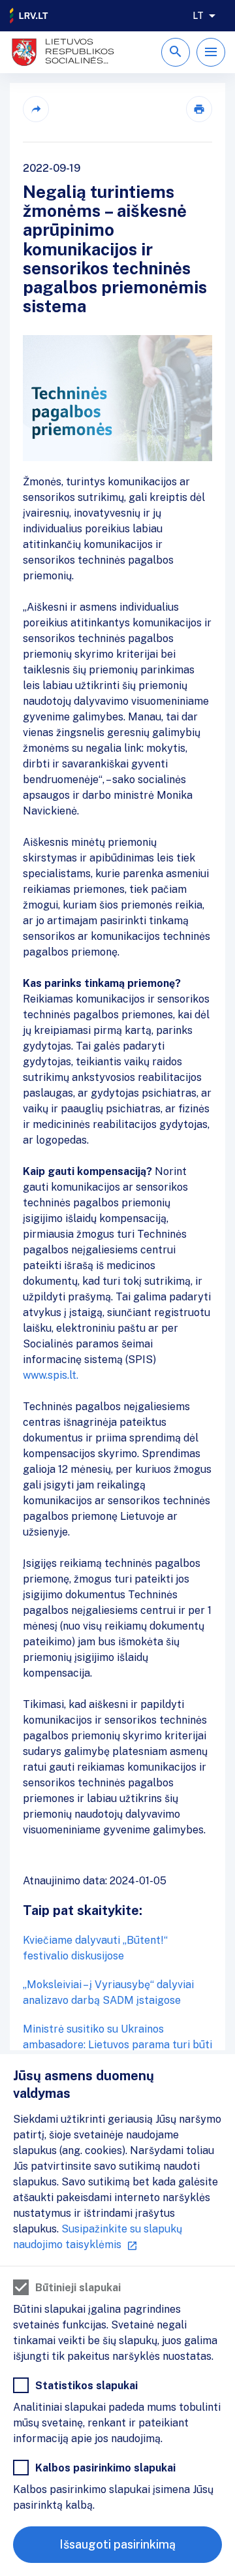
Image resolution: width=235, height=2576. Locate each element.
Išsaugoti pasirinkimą (117, 2544)
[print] (199, 109)
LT (198, 16)
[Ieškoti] (176, 52)
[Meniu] (211, 52)
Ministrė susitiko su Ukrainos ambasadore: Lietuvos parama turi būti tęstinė (117, 2045)
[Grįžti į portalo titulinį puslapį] (29, 16)
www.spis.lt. (52, 1375)
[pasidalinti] (36, 109)
